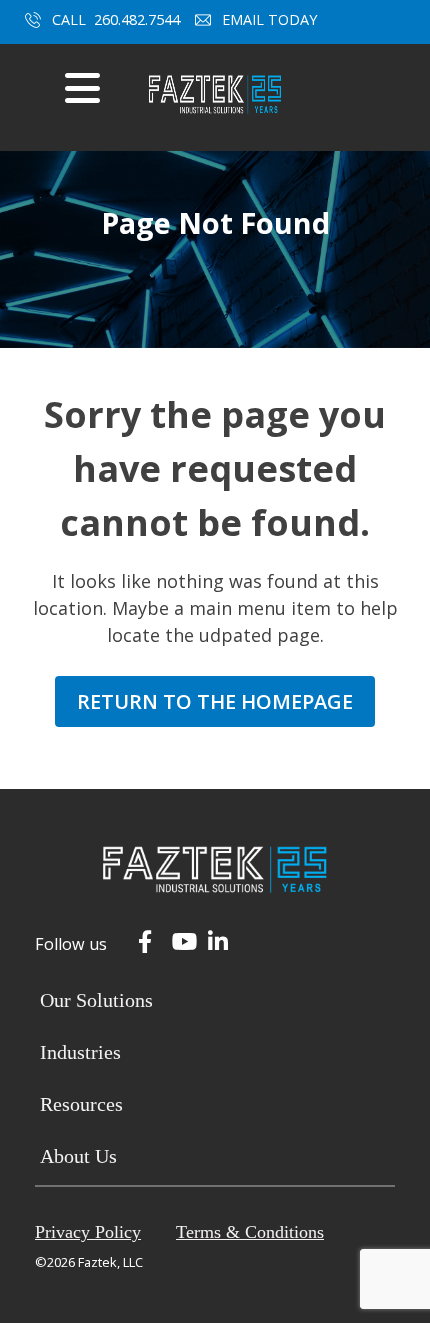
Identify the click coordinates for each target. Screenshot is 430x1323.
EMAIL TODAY (271, 19)
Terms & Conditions (250, 1232)
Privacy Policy (88, 1232)
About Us (78, 1156)
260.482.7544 (137, 19)
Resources (81, 1104)
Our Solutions (96, 1000)
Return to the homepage (215, 701)
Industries (80, 1052)
